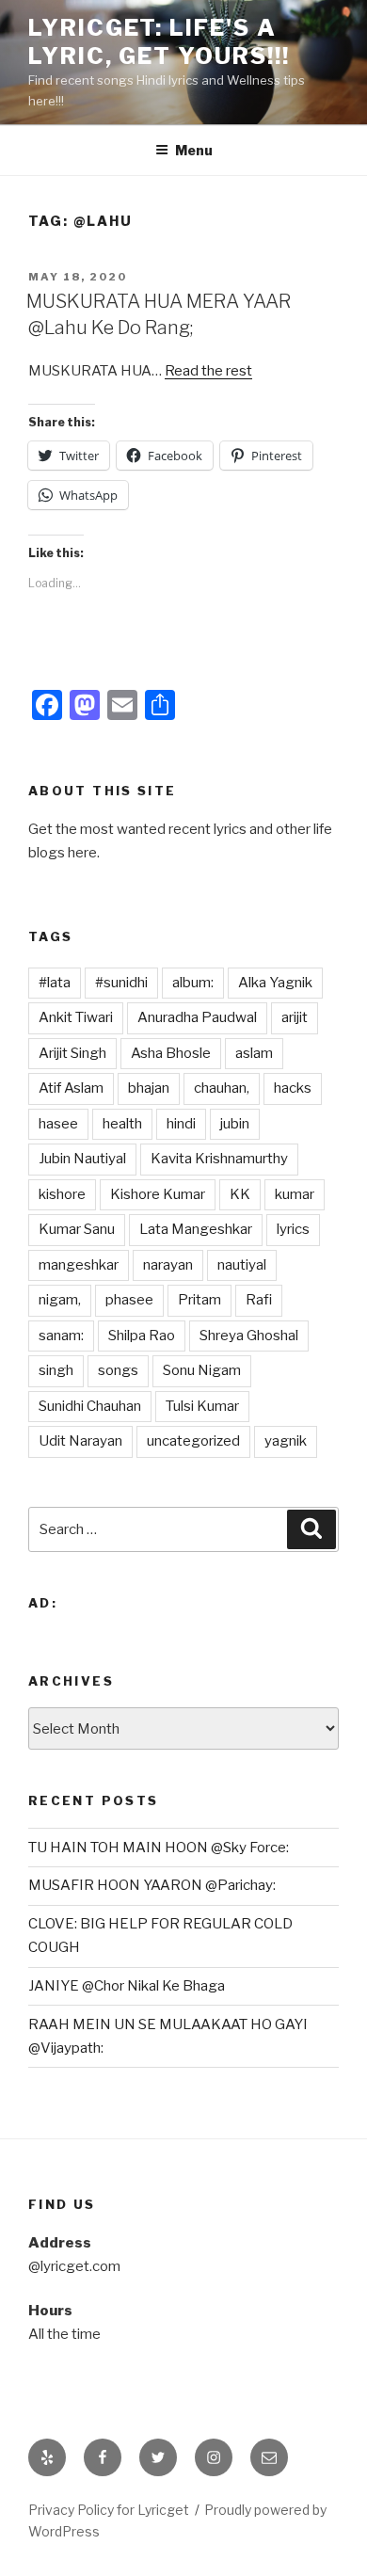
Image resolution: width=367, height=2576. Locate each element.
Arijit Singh (72, 1053)
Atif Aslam (71, 1088)
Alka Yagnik (275, 983)
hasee (58, 1124)
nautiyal (242, 1265)
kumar (295, 1194)
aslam (254, 1053)
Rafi (259, 1300)
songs (118, 1370)
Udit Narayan (80, 1441)
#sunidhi (121, 983)
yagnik (286, 1441)
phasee (129, 1300)
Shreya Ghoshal (249, 1336)
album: (193, 983)
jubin (235, 1124)
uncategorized (193, 1441)
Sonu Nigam (202, 1370)
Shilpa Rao (142, 1336)
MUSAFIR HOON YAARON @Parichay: (152, 1885)
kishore (62, 1194)
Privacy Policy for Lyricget (109, 2510)
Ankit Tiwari (76, 1017)
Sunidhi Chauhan (90, 1406)
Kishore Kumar (158, 1194)
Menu (194, 150)
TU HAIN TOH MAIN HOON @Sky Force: (159, 1848)
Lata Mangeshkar (196, 1229)
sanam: (61, 1336)
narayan (168, 1265)
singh (56, 1370)
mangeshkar (79, 1265)
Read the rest (208, 371)
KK (240, 1194)
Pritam (199, 1300)
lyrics (293, 1229)
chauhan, (222, 1088)
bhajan (149, 1088)
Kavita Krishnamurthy (219, 1159)
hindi (181, 1124)
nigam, (60, 1300)
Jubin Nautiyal (82, 1159)
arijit (295, 1017)
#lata (55, 983)
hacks (293, 1088)
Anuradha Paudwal (197, 1017)
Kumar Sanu (77, 1229)
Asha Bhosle (171, 1053)
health (122, 1124)
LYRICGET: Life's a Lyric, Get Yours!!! (159, 42)
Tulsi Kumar (202, 1406)
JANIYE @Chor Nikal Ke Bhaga (127, 1986)
